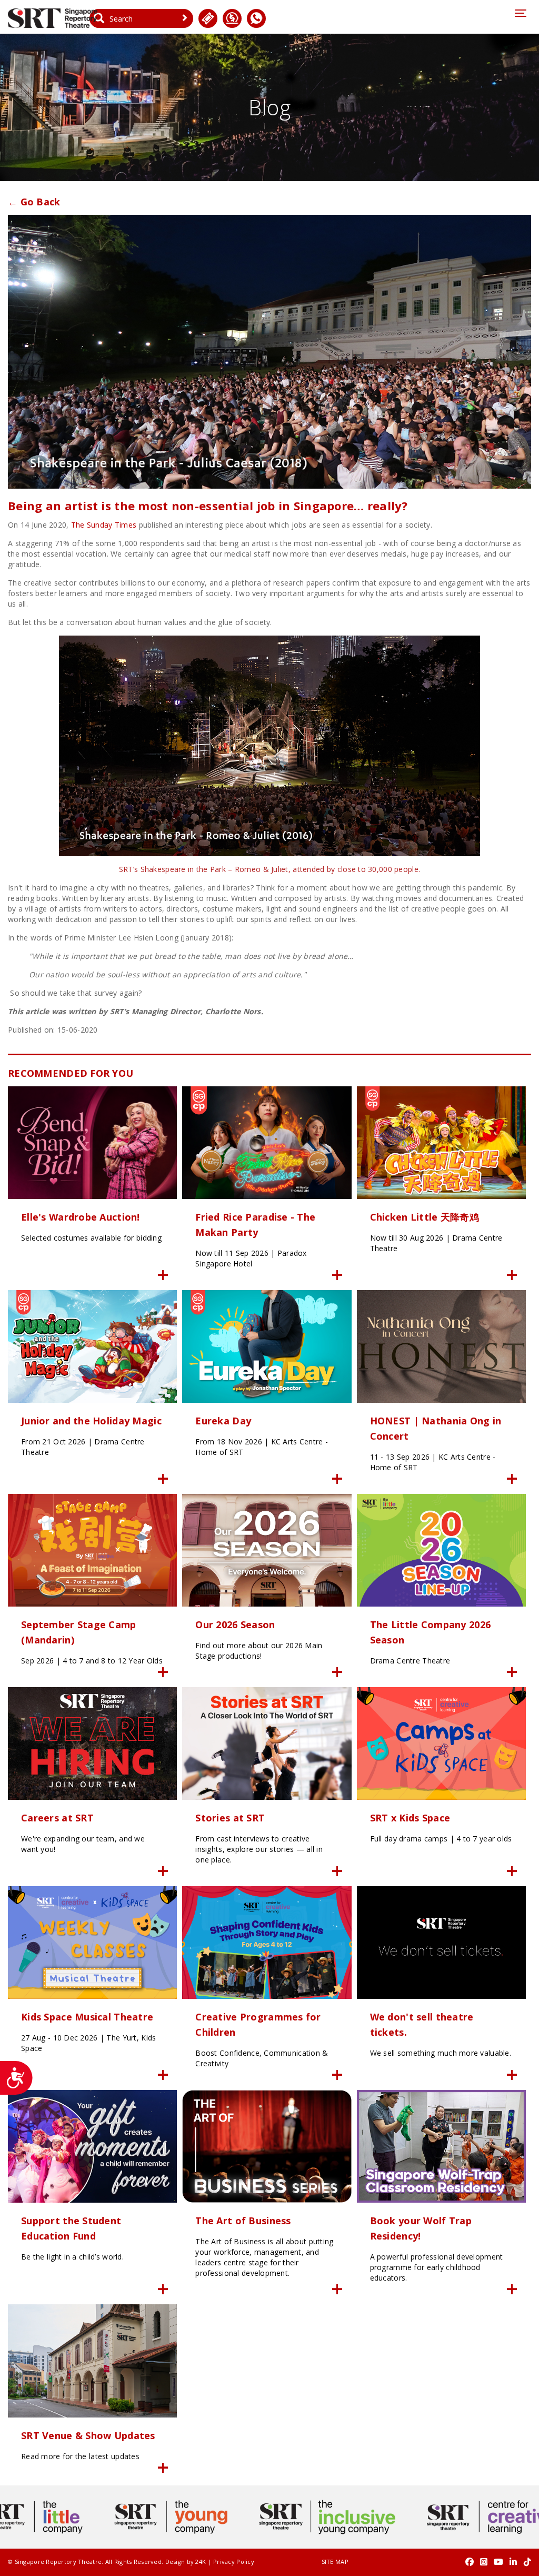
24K (201, 2562)
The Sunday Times (104, 525)
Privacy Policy (234, 2562)
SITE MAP (335, 2562)
